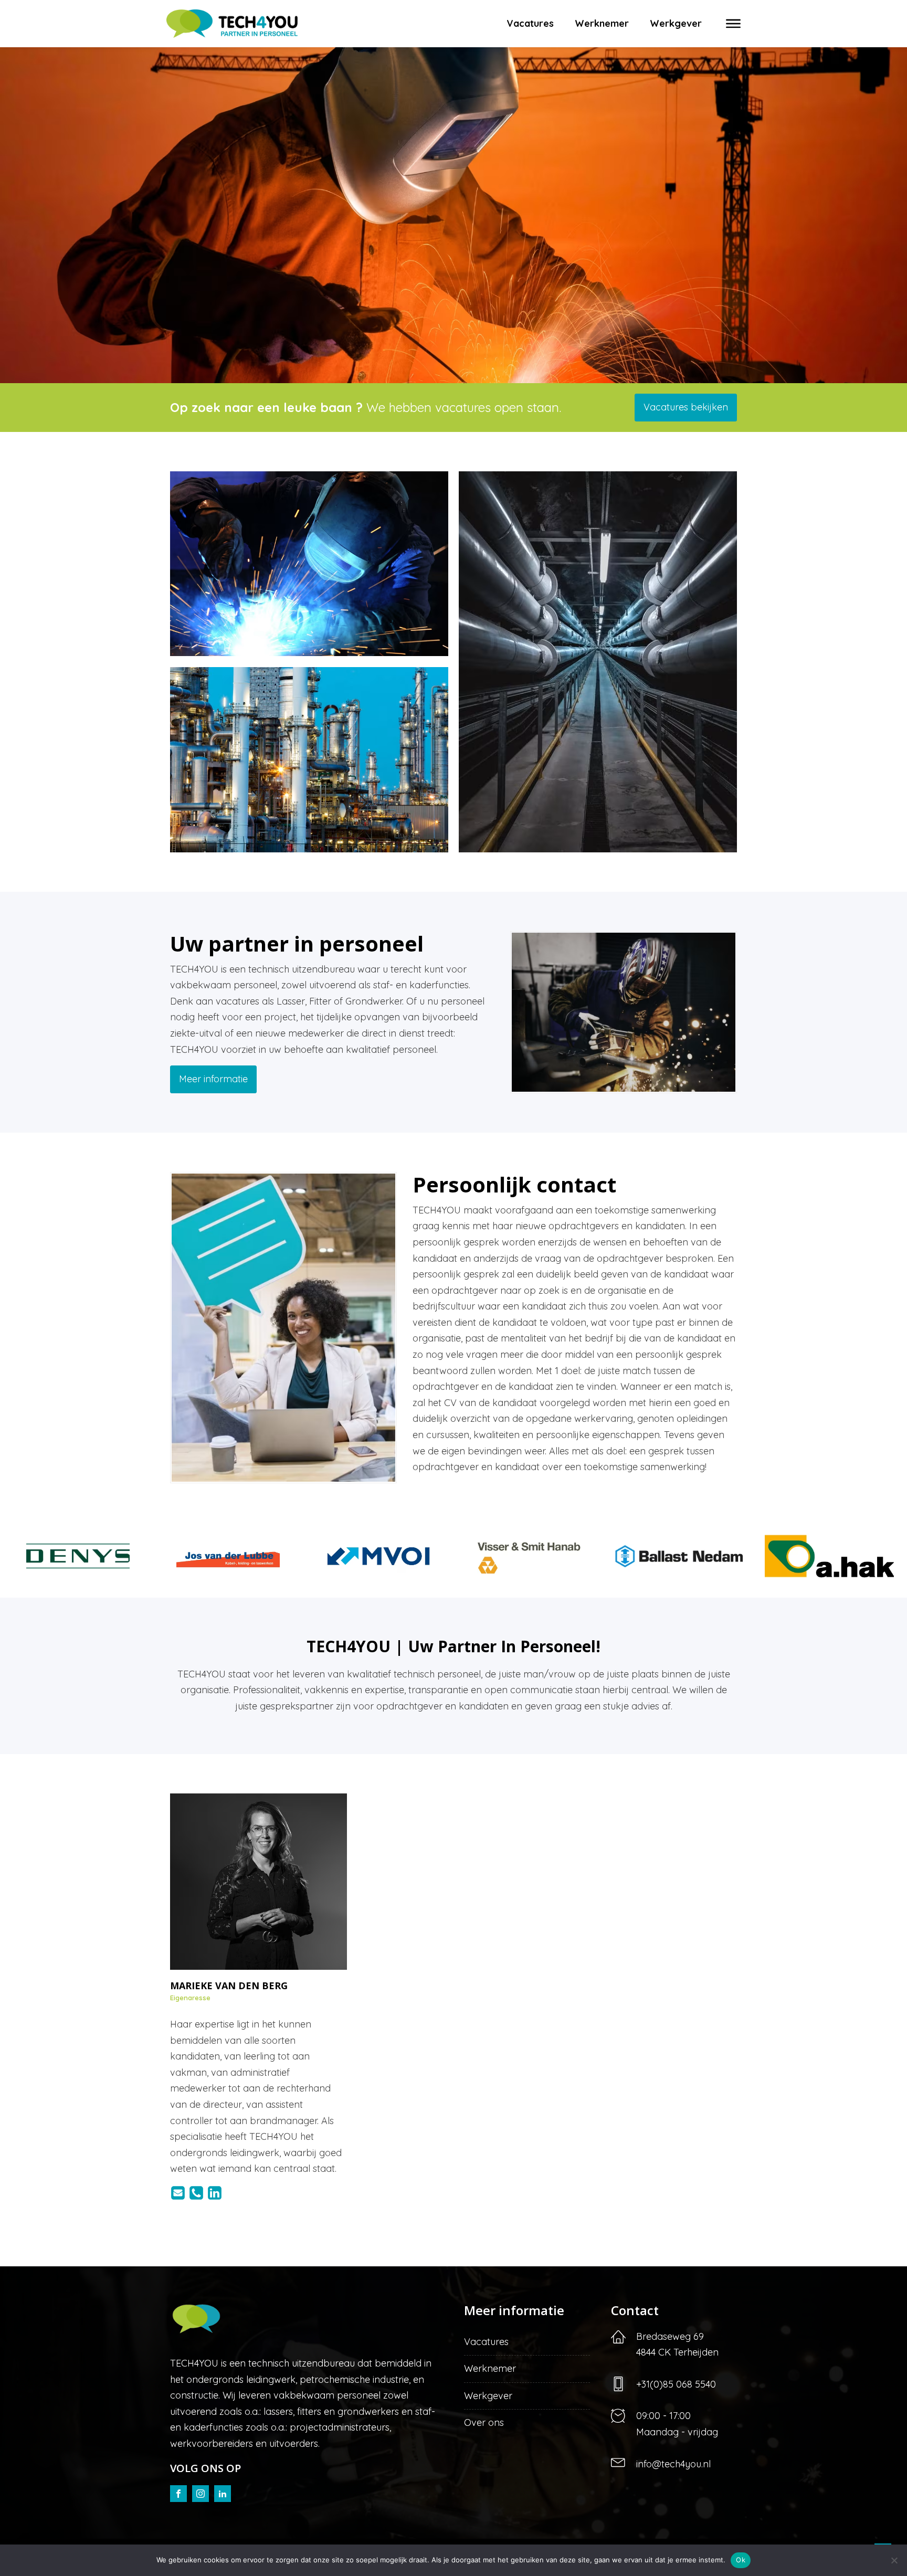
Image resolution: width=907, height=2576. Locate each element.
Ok (741, 2560)
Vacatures (530, 23)
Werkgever (676, 23)
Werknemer (602, 23)
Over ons (484, 2422)
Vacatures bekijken (686, 407)
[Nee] (894, 2560)
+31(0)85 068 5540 (676, 2384)
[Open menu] (733, 24)
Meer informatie (213, 1079)
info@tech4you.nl (673, 2464)
